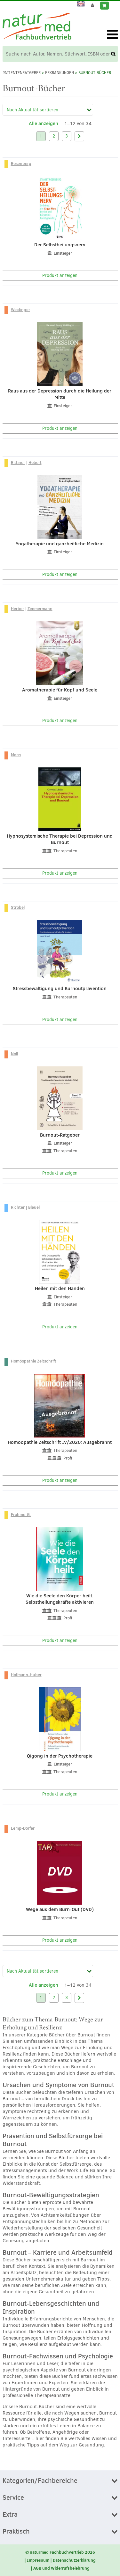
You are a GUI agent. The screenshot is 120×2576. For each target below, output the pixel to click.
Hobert (35, 462)
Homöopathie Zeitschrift (34, 1361)
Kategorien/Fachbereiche (40, 2481)
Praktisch (16, 2532)
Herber (17, 609)
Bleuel (34, 1207)
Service (13, 2498)
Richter (18, 1207)
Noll (14, 1054)
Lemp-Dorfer (23, 1828)
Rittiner (18, 462)
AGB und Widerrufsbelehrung (61, 2568)
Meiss (16, 755)
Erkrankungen (60, 73)
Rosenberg (21, 163)
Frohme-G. (21, 1514)
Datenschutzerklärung (74, 2560)
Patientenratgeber (22, 73)
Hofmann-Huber (26, 1675)
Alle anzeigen (44, 123)
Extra (10, 2515)
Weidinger (20, 310)
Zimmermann (40, 609)
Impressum (38, 2560)
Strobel (18, 907)
